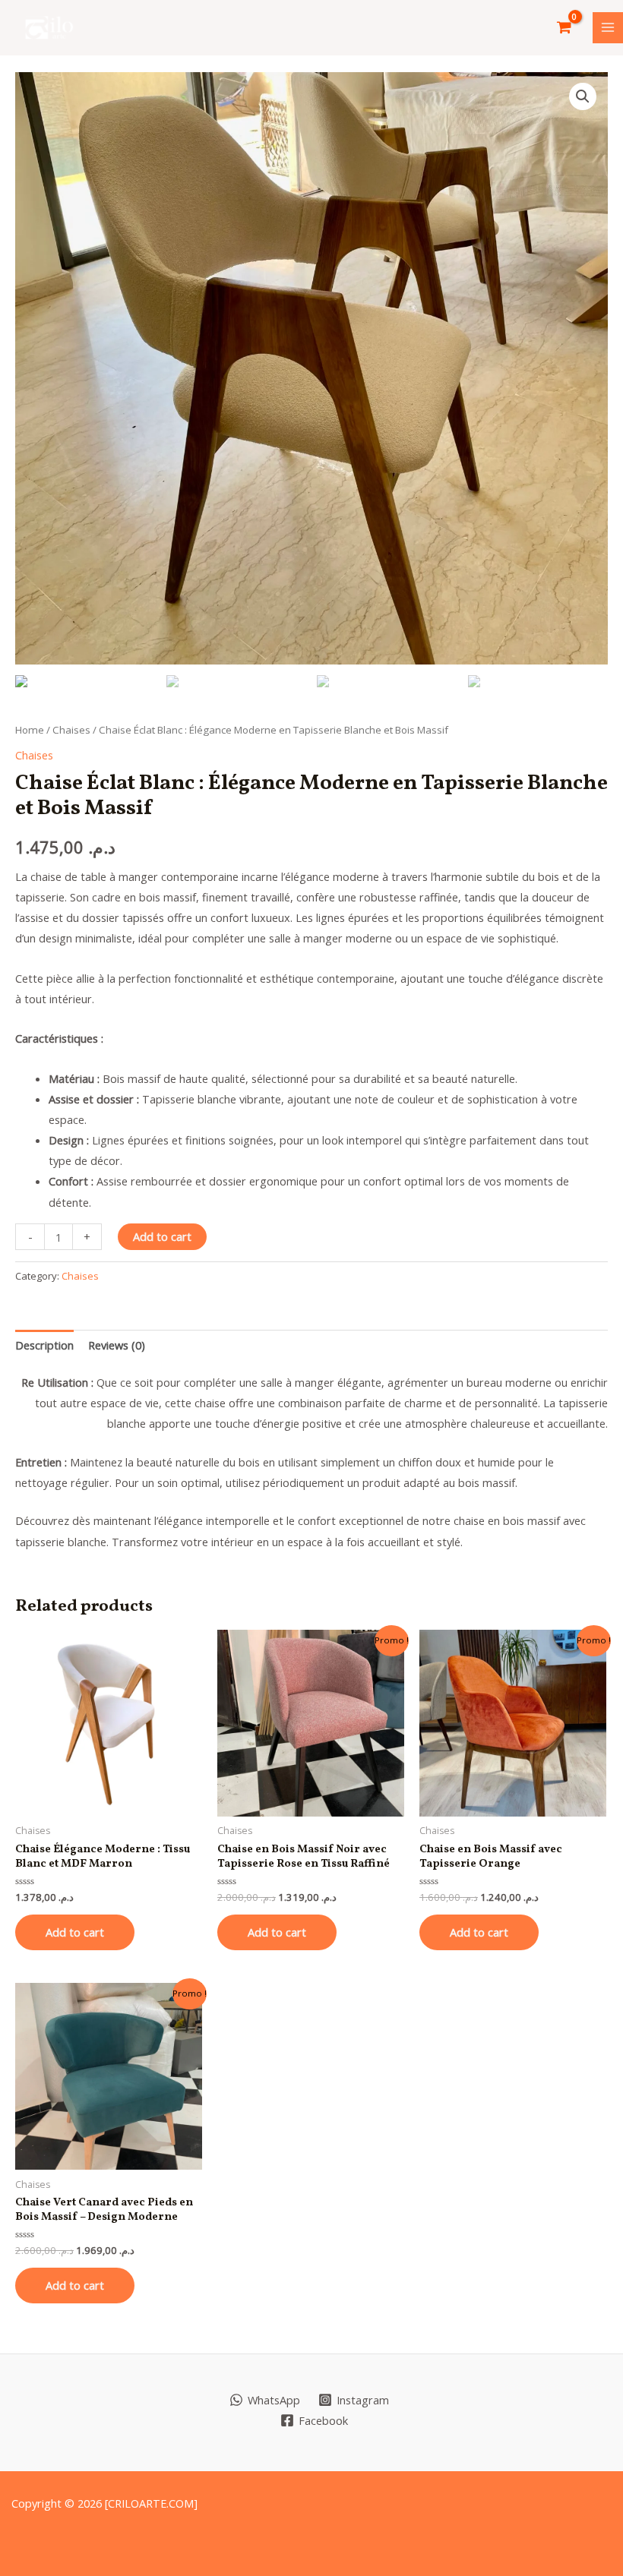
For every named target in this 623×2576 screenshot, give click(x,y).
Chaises (71, 730)
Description (44, 1345)
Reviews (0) (117, 1345)
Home (30, 730)
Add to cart (162, 1236)
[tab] (44, 1346)
